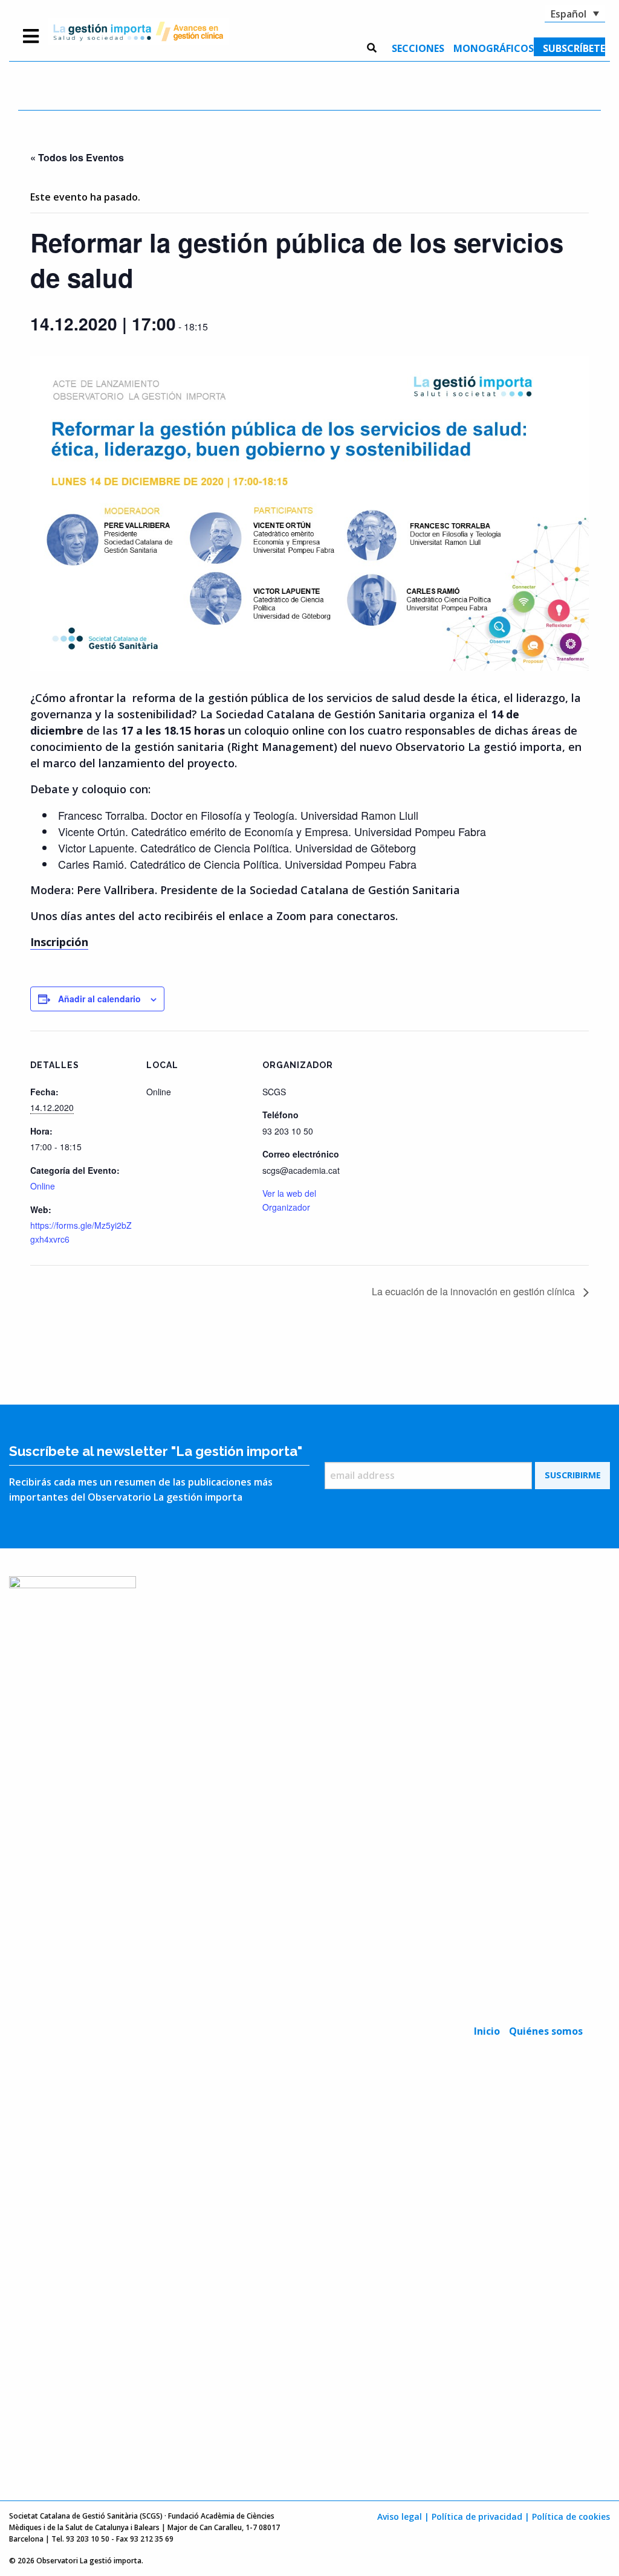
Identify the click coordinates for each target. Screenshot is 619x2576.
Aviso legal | (403, 2516)
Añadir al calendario (99, 999)
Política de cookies (571, 2516)
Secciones (418, 48)
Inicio (487, 2031)
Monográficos (494, 48)
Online (43, 1186)
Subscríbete (574, 48)
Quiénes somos (546, 2031)
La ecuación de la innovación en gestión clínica (475, 1291)
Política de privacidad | (481, 2516)
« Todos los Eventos (77, 157)
